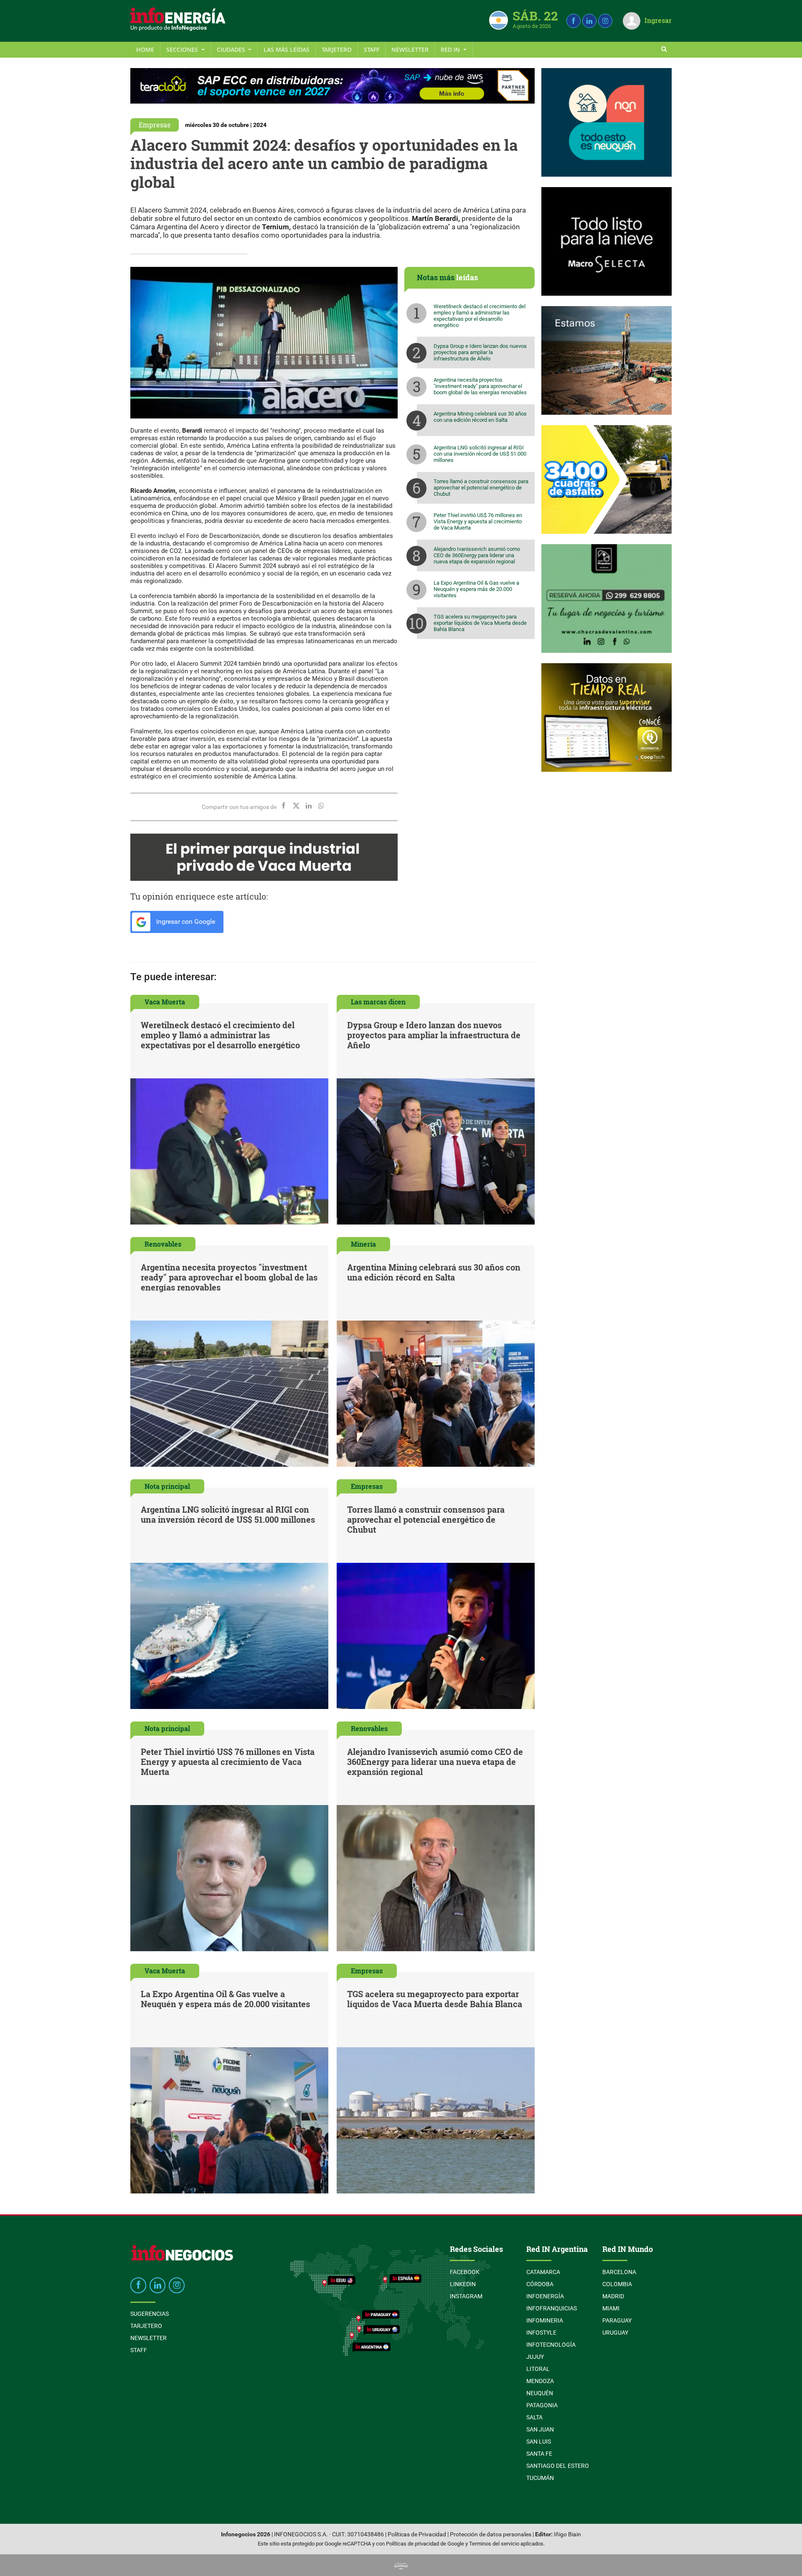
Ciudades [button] (232, 49)
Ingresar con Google (185, 922)
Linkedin (463, 2284)
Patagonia (542, 2405)
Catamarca (543, 2272)
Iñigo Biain (567, 2534)
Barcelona (619, 2272)
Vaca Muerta (165, 1002)
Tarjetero (337, 49)
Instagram (466, 2296)
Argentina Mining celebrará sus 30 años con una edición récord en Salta (480, 417)
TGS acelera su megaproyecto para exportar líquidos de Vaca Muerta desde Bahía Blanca (480, 623)
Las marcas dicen (378, 1002)
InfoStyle (541, 2333)
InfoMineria (545, 2320)
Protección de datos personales (491, 2534)
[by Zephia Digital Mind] (401, 2565)
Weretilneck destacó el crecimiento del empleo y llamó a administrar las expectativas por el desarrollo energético (480, 316)
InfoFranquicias (552, 2308)
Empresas (155, 125)
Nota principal (167, 1486)
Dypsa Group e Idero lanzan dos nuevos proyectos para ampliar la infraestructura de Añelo (480, 352)
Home (145, 49)
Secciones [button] (183, 49)
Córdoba (540, 2284)
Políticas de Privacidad (417, 2534)
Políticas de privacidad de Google (425, 2544)
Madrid (613, 2296)
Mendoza (540, 2381)
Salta (534, 2417)
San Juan (540, 2429)
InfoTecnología (551, 2345)
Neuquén (540, 2393)
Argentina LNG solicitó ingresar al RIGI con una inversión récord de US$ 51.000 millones (480, 454)
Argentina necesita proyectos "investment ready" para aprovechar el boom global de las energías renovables (480, 386)
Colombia (617, 2284)
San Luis (539, 2442)
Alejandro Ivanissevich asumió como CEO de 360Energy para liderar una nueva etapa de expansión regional (477, 555)
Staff (372, 49)
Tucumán (540, 2478)
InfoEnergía (545, 2296)
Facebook (465, 2272)
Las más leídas (287, 49)
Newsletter (410, 49)
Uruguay (615, 2333)
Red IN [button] (451, 49)
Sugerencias (150, 2314)
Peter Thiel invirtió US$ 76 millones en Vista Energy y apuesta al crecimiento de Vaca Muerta (478, 521)
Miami (611, 2308)
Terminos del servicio (494, 2544)
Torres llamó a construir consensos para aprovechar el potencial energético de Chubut (481, 488)
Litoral (538, 2369)
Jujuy (535, 2357)
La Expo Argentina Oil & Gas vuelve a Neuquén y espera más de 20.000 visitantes (476, 589)
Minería (363, 1244)
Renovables (163, 1244)
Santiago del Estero (558, 2466)
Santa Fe (539, 2454)
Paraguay (617, 2320)
